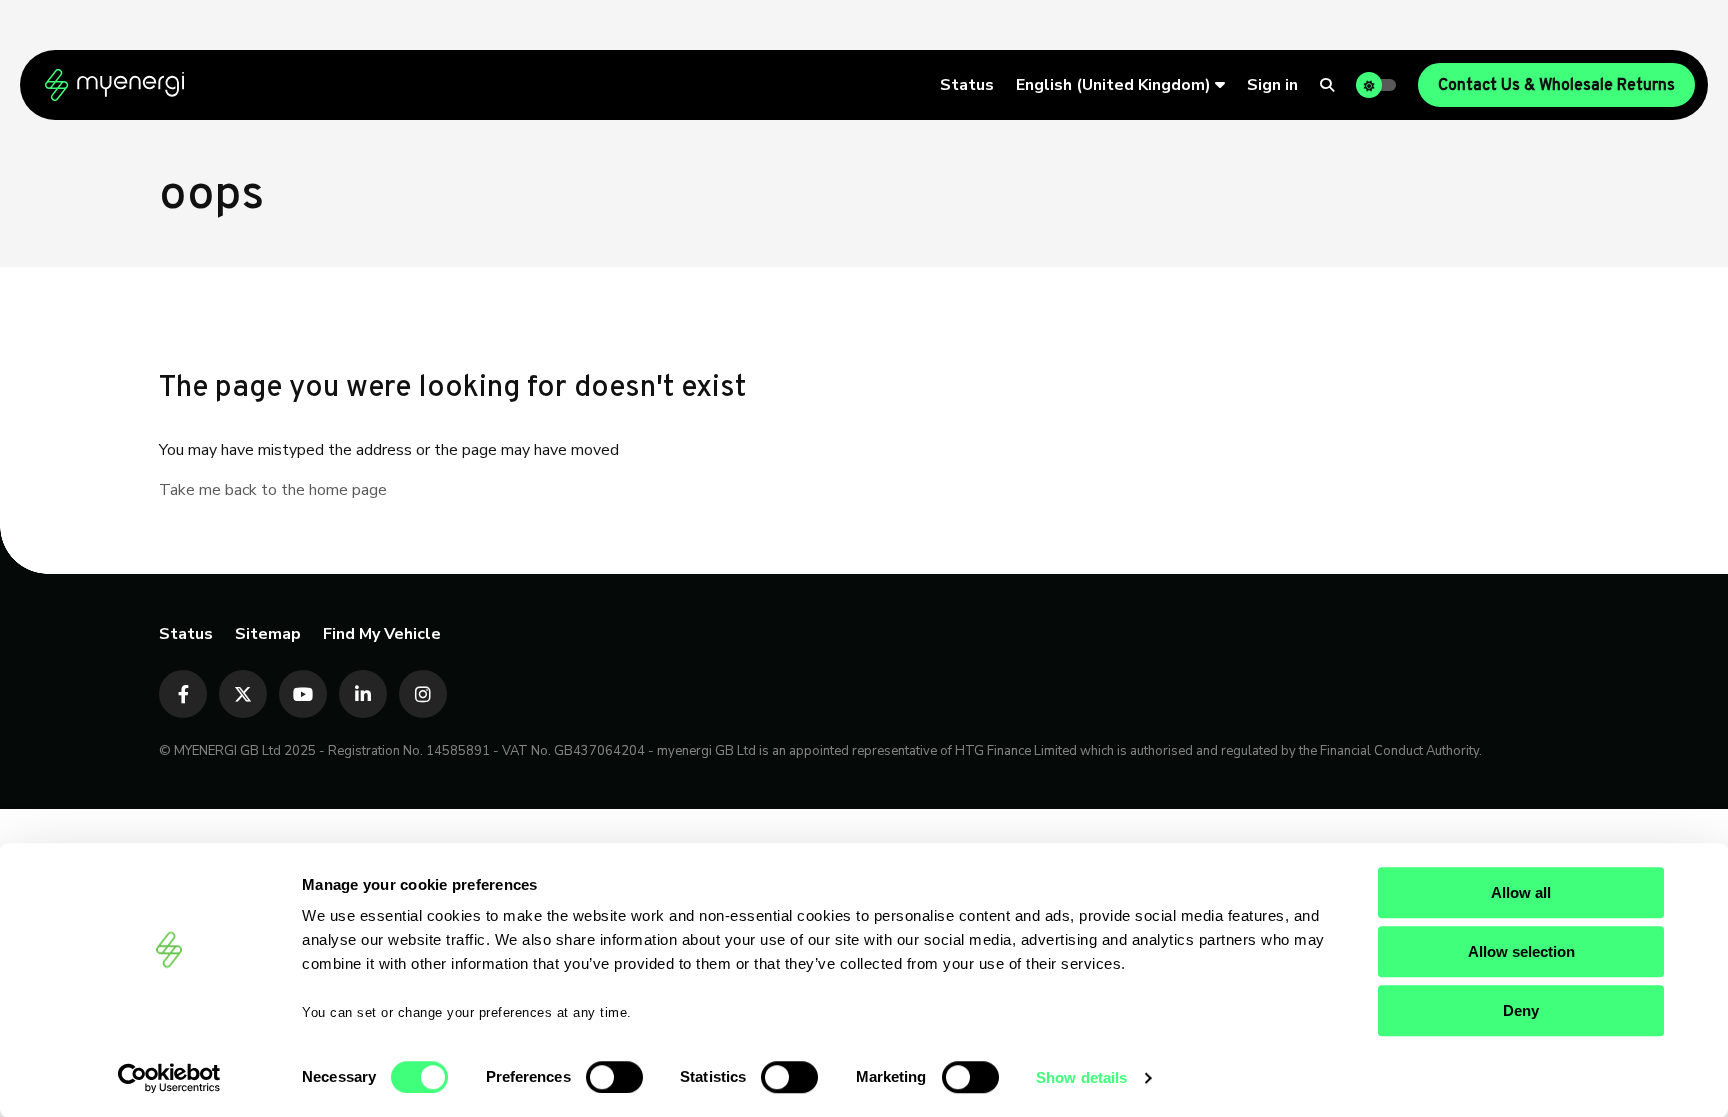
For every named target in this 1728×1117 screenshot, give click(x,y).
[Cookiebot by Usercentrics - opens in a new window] (169, 1078)
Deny (1521, 1010)
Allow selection (1521, 951)
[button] (1120, 85)
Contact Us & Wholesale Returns (1556, 86)
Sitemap (268, 634)
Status (967, 85)
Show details (1081, 1077)
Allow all (1521, 892)
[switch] (614, 1077)
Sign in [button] (1272, 85)
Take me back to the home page (273, 490)
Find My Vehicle (382, 634)
